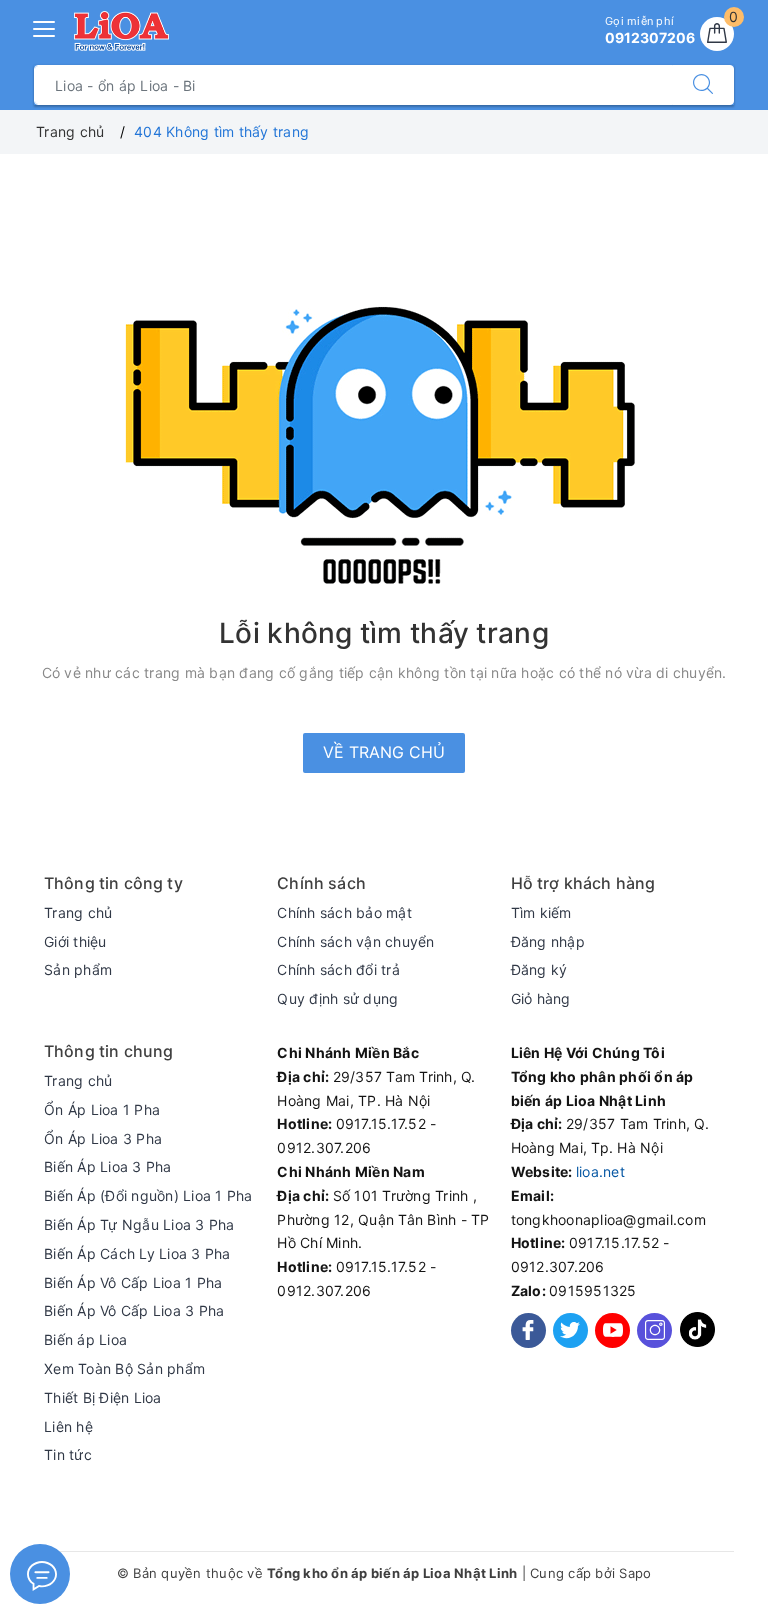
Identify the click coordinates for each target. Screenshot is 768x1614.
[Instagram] (654, 1330)
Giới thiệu (75, 941)
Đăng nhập (548, 941)
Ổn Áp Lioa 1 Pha (102, 1109)
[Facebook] (528, 1330)
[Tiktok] (697, 1342)
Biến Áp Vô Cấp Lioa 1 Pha (133, 1282)
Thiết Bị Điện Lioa (103, 1397)
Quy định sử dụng (337, 998)
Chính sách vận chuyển (355, 941)
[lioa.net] (121, 31)
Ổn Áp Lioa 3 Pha (103, 1138)
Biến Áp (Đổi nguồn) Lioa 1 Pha (148, 1195)
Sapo (635, 1573)
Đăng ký (539, 969)
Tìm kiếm (541, 912)
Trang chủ (78, 912)
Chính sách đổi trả (338, 969)
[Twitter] (570, 1330)
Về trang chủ (384, 752)
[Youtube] (612, 1330)
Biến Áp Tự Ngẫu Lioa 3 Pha (139, 1224)
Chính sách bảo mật (344, 912)
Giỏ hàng (541, 998)
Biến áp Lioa (85, 1339)
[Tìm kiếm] (703, 85)
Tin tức (68, 1454)
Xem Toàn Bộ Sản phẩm (124, 1368)
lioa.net (600, 1171)
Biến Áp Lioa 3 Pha (108, 1166)
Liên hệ (68, 1426)
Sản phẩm (78, 969)
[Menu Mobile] (45, 26)
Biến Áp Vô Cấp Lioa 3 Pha (134, 1310)
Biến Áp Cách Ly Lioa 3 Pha (137, 1253)
